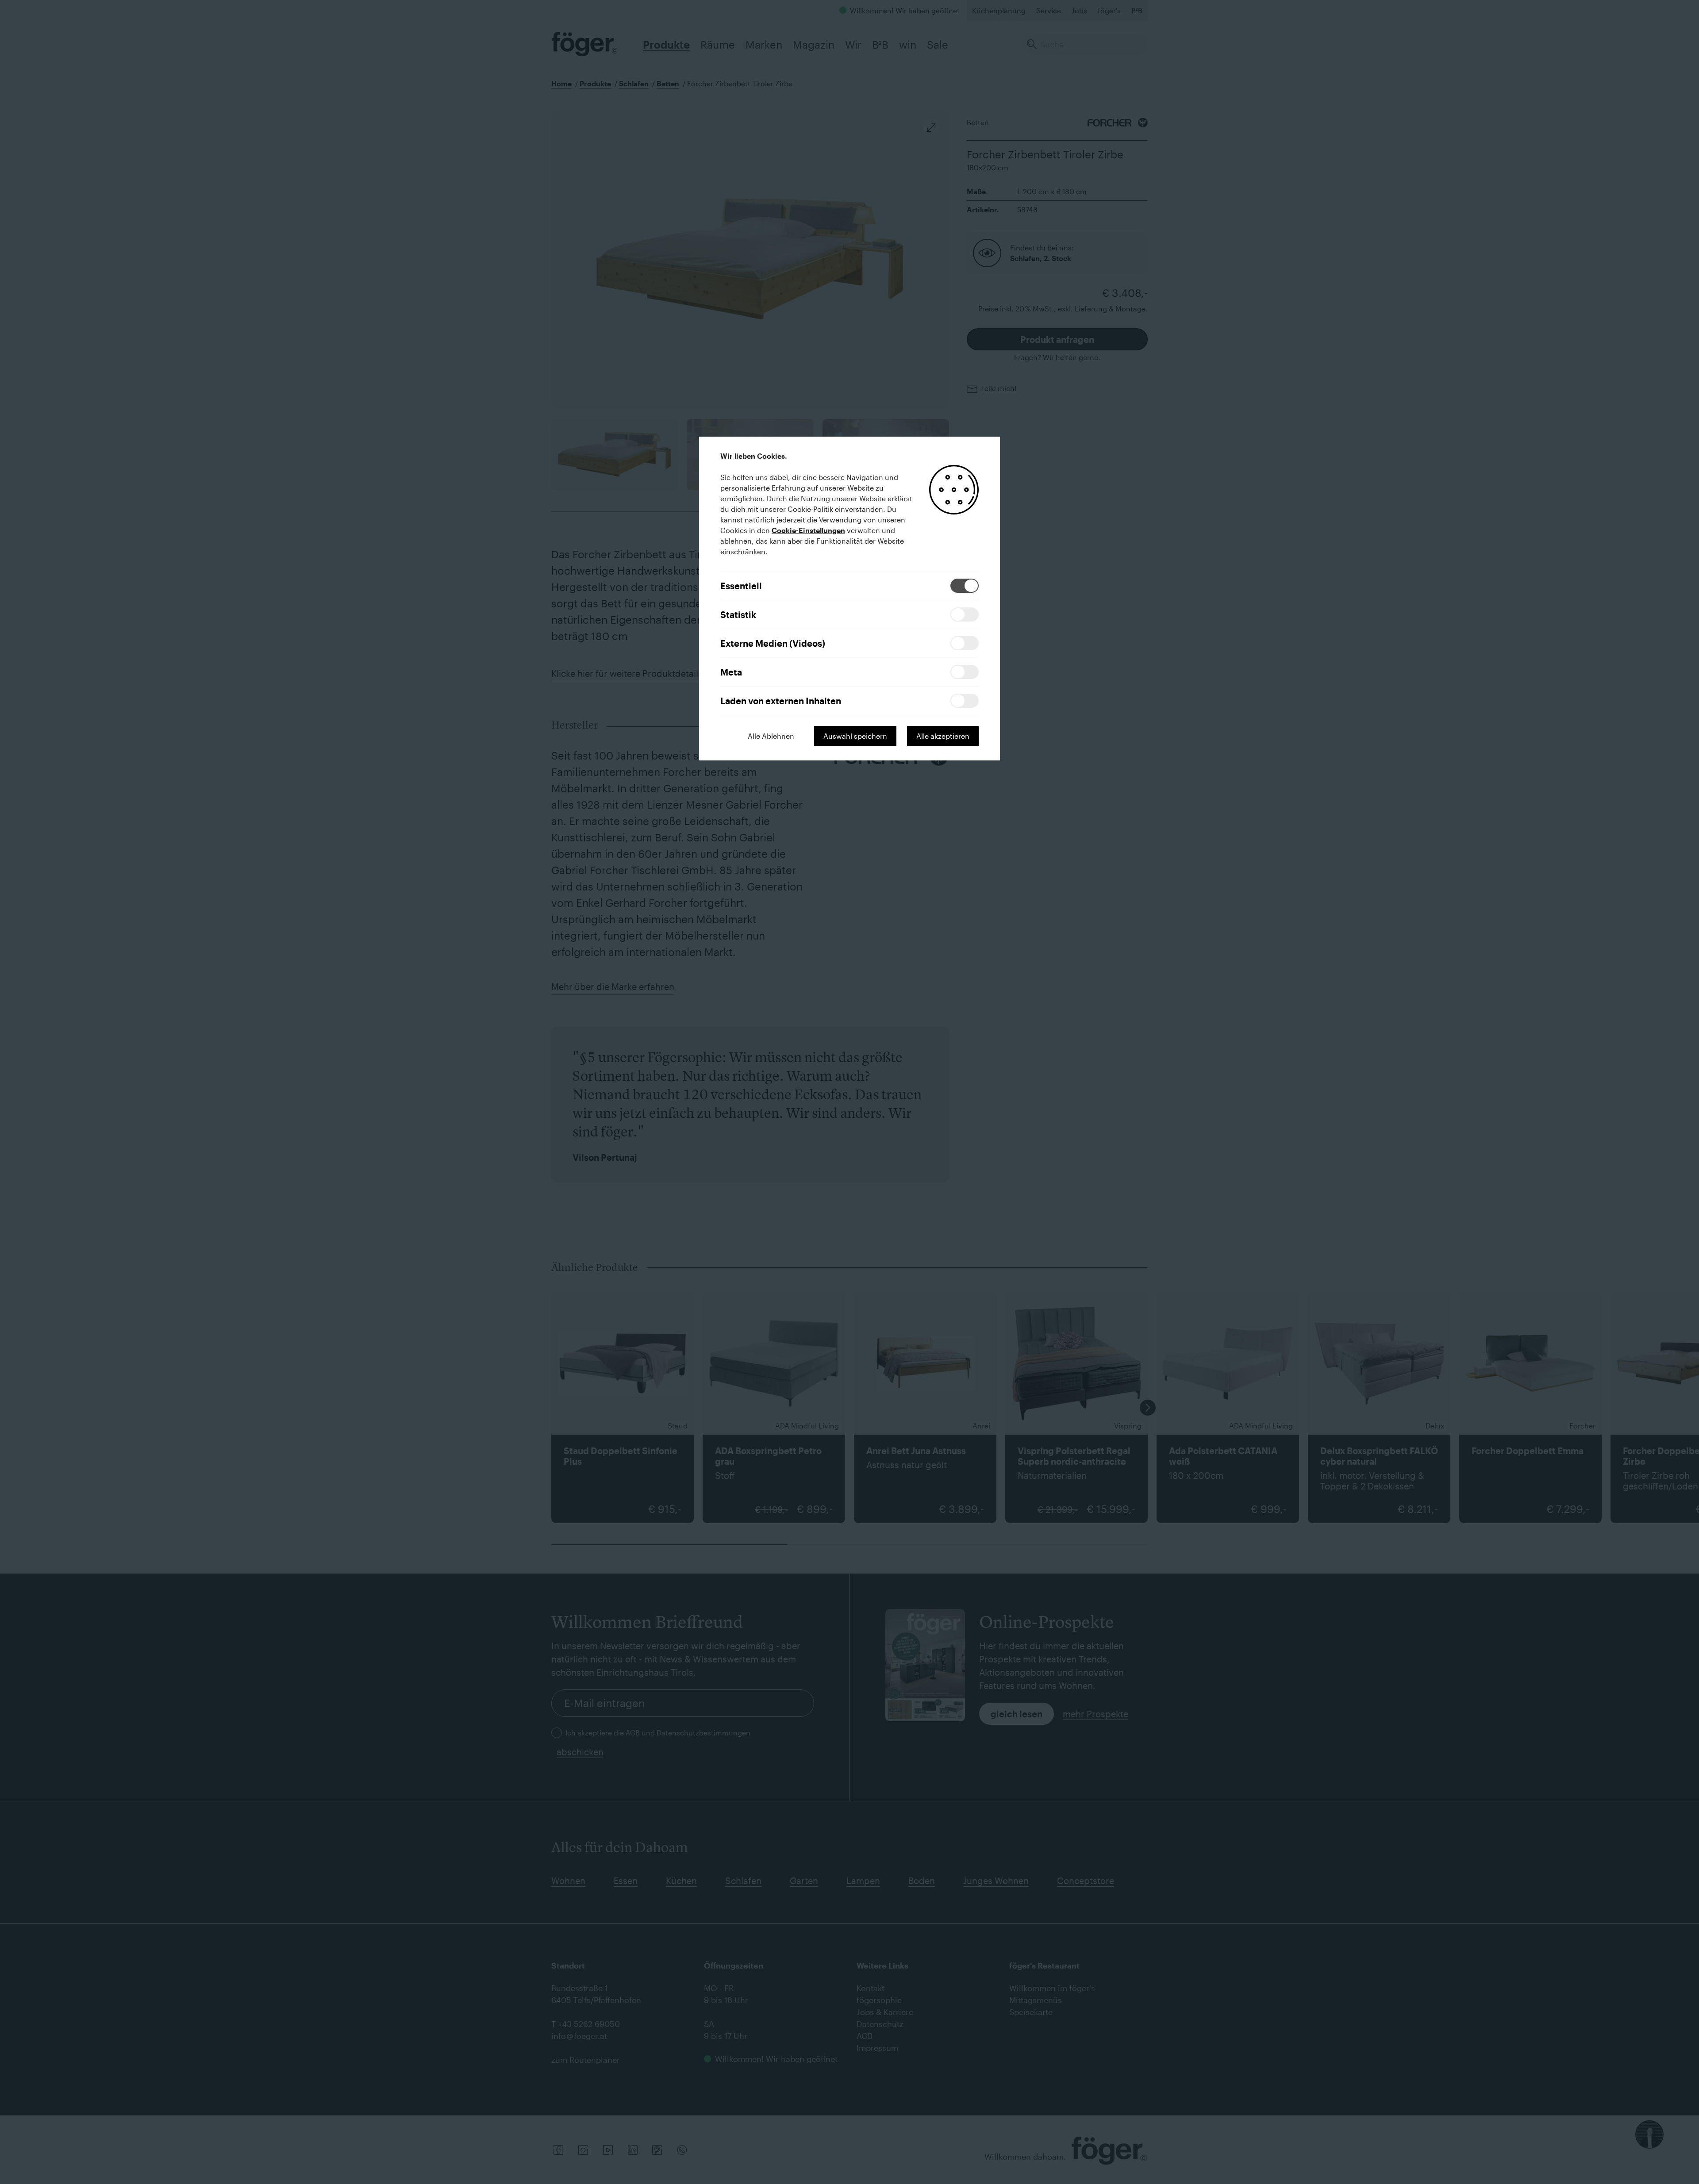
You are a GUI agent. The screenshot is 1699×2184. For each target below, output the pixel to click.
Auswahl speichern (855, 736)
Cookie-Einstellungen (808, 530)
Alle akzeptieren (943, 736)
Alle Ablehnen (771, 736)
